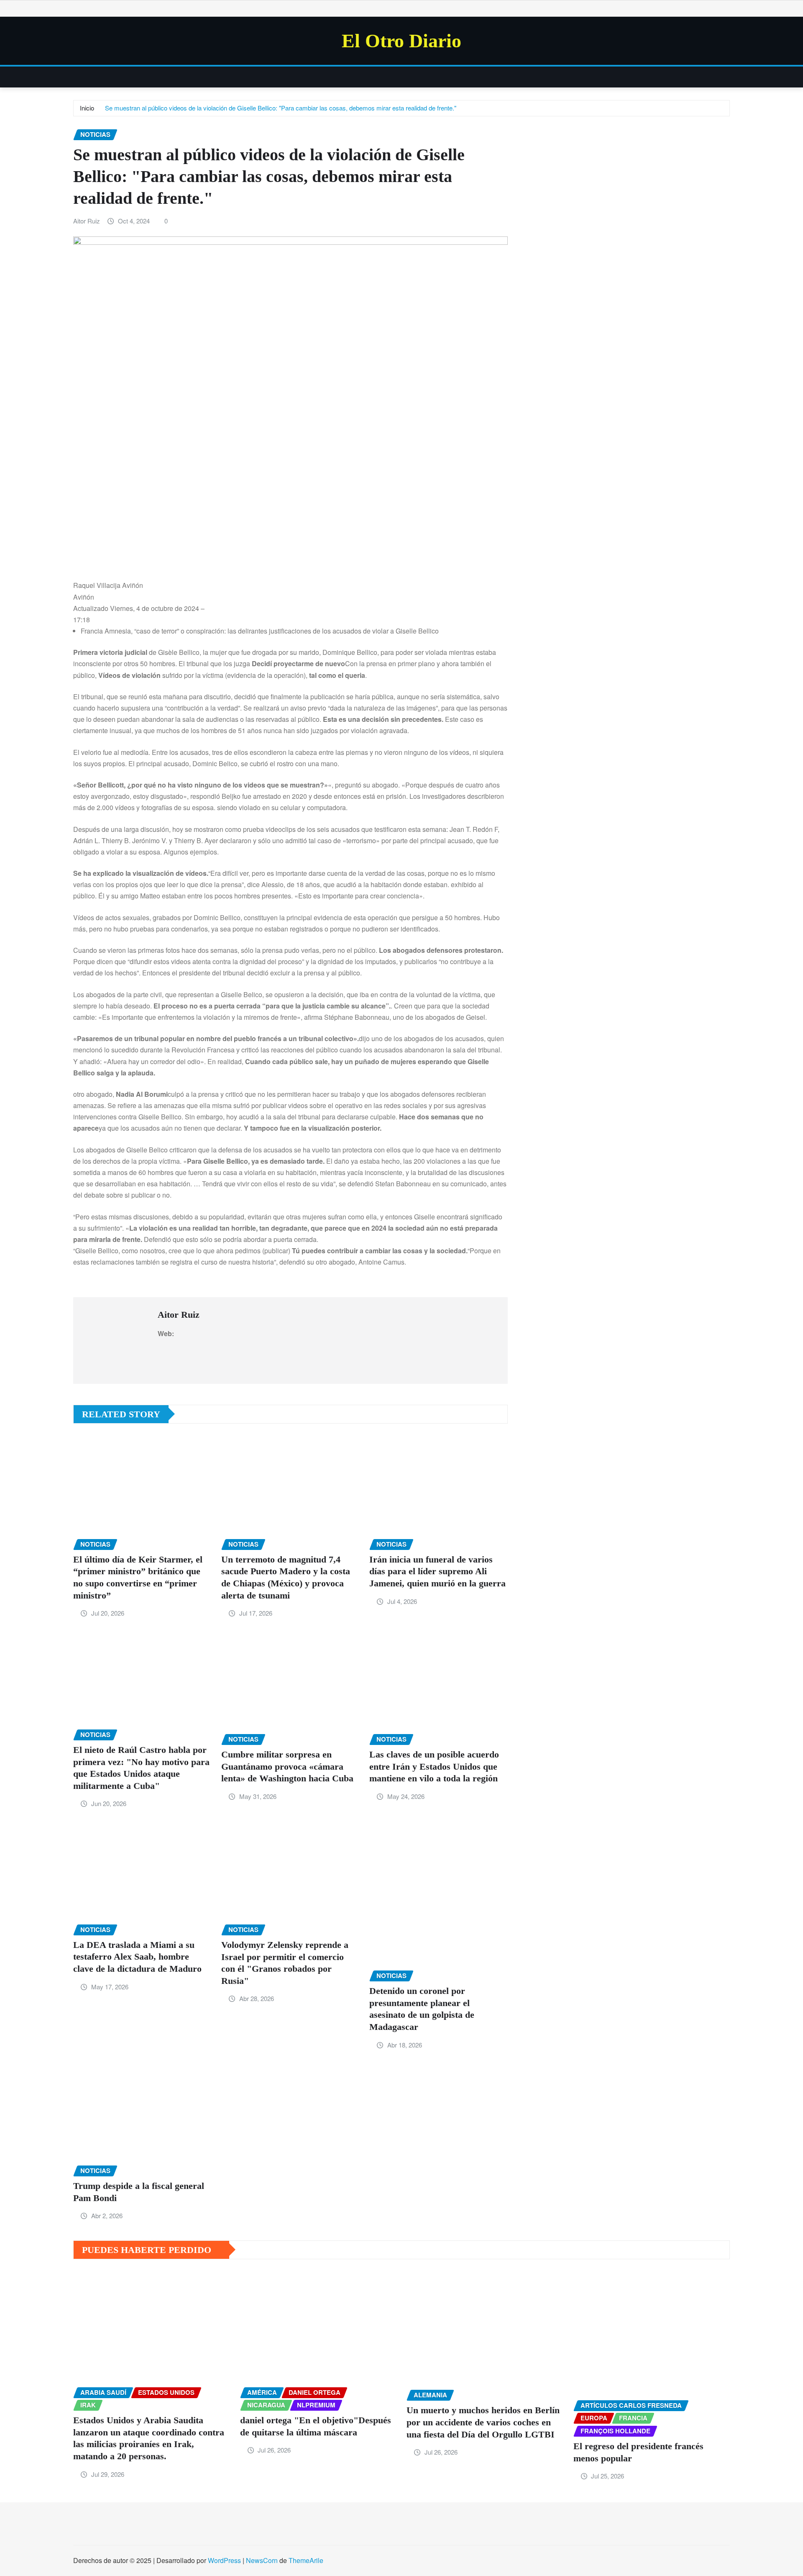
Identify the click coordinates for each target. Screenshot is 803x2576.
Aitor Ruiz (87, 221)
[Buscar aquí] (727, 77)
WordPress (224, 2560)
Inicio (87, 108)
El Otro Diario (401, 41)
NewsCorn (262, 2560)
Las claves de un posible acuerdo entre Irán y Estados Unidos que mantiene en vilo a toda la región (434, 1766)
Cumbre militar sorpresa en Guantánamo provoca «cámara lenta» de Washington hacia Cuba (287, 1766)
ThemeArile (306, 2560)
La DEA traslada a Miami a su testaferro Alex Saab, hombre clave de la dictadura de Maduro (137, 1957)
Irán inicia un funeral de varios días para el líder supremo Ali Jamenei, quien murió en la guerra (437, 1571)
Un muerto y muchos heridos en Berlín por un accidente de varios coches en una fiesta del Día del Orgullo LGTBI (483, 2422)
